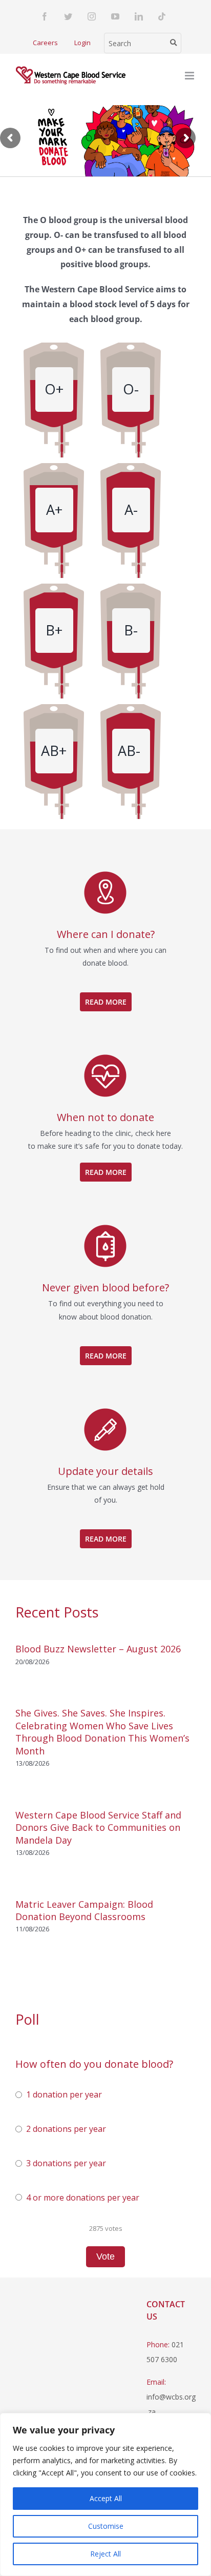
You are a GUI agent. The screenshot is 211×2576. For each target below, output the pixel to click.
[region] (105, 2494)
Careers (45, 43)
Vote (105, 2257)
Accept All (106, 2498)
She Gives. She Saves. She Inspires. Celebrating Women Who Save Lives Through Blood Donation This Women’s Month (102, 1732)
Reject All (105, 2554)
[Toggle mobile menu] (190, 76)
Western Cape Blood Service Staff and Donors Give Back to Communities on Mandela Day (98, 1828)
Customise (106, 2526)
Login (82, 43)
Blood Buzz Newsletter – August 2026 (98, 1649)
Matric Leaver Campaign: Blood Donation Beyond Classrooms (84, 1910)
